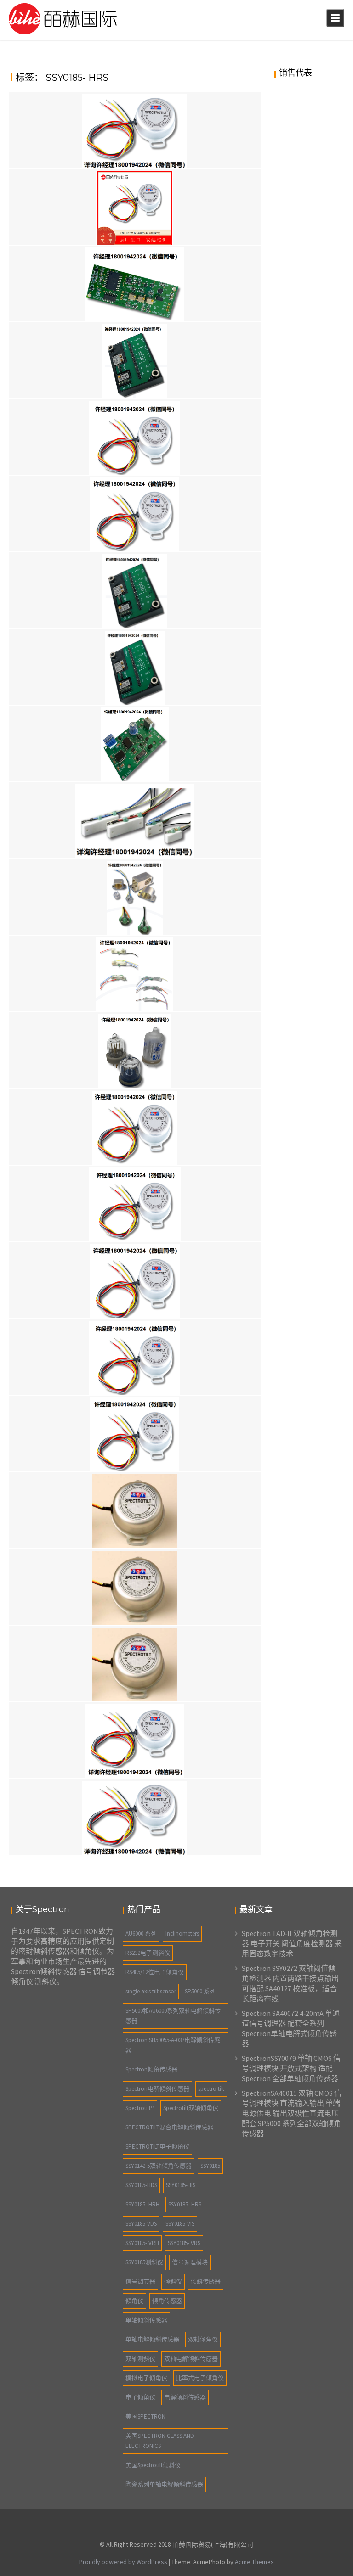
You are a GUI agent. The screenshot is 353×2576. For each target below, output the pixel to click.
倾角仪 (134, 2301)
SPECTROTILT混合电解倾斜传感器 (169, 2127)
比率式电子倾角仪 (200, 2378)
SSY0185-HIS (181, 2185)
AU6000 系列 (141, 1933)
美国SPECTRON (145, 2416)
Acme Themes (254, 2562)
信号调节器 (140, 2281)
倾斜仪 (173, 2281)
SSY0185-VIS (180, 2224)
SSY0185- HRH (142, 2204)
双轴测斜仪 (140, 2359)
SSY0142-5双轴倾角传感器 (159, 2166)
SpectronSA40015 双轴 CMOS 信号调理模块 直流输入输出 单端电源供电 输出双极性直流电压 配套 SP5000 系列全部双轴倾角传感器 (292, 2113)
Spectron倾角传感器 (151, 2069)
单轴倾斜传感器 (146, 2320)
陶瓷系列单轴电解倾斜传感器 (164, 2484)
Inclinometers (182, 1933)
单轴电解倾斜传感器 (152, 2339)
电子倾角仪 (140, 2397)
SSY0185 (210, 2166)
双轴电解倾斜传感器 (191, 2359)
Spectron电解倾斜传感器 (157, 2089)
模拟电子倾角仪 (146, 2378)
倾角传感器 (167, 2301)
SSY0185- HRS (185, 2204)
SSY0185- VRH (142, 2243)
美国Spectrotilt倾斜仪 (153, 2465)
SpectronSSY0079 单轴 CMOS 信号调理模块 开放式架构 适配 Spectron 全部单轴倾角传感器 (291, 2068)
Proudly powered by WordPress (123, 2562)
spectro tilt (211, 2089)
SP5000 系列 (200, 1991)
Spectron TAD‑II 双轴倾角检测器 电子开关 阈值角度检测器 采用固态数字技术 (292, 1943)
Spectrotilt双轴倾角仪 (191, 2108)
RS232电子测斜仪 (148, 1953)
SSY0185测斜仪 (144, 2262)
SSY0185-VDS (141, 2224)
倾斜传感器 (206, 2281)
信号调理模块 (190, 2262)
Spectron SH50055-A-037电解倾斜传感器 (173, 2045)
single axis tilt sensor (151, 1991)
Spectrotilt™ (140, 2108)
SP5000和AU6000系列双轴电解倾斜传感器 (173, 2016)
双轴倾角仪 (203, 2339)
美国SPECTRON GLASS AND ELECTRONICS (160, 2441)
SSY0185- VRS (184, 2243)
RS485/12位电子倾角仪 (155, 1972)
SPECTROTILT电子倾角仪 (157, 2147)
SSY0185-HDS (141, 2185)
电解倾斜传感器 (185, 2397)
